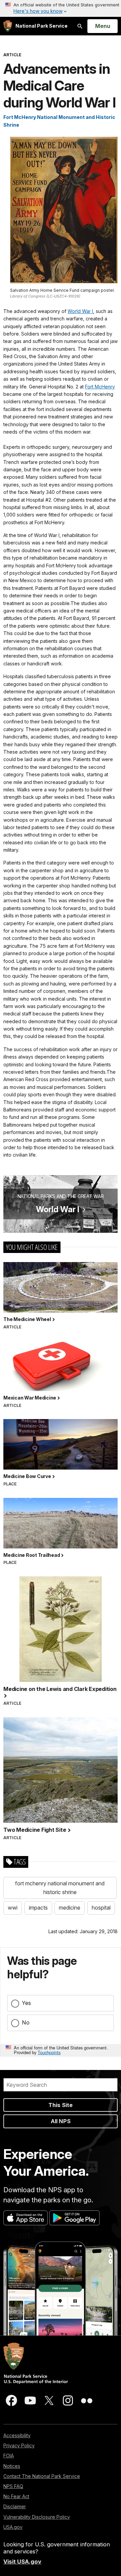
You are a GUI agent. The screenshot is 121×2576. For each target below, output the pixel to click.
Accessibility (17, 2435)
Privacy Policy (19, 2445)
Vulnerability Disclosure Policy (37, 2517)
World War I (80, 311)
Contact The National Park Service (42, 2476)
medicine (70, 1908)
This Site (61, 2105)
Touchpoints (49, 2052)
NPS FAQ (13, 2486)
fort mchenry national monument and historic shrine (60, 1888)
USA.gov (13, 2527)
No (26, 2022)
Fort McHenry (100, 387)
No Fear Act (16, 2496)
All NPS (61, 2121)
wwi (13, 1908)
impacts (38, 1908)
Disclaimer (15, 2506)
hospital (101, 1908)
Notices (12, 2466)
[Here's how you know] (61, 8)
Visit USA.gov (22, 2562)
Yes (26, 2003)
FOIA (9, 2456)
